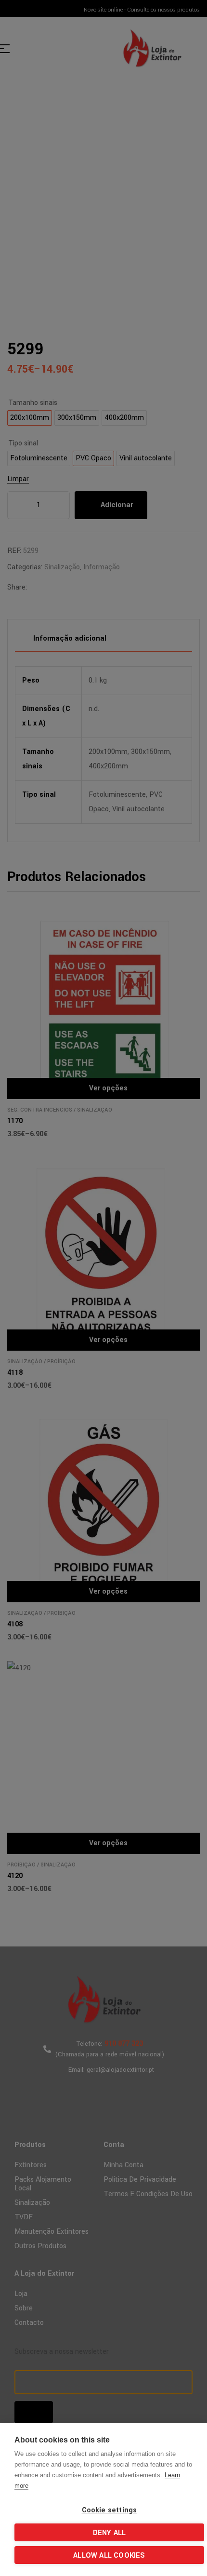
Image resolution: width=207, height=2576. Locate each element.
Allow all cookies (109, 2556)
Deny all (110, 2533)
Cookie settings (110, 2510)
